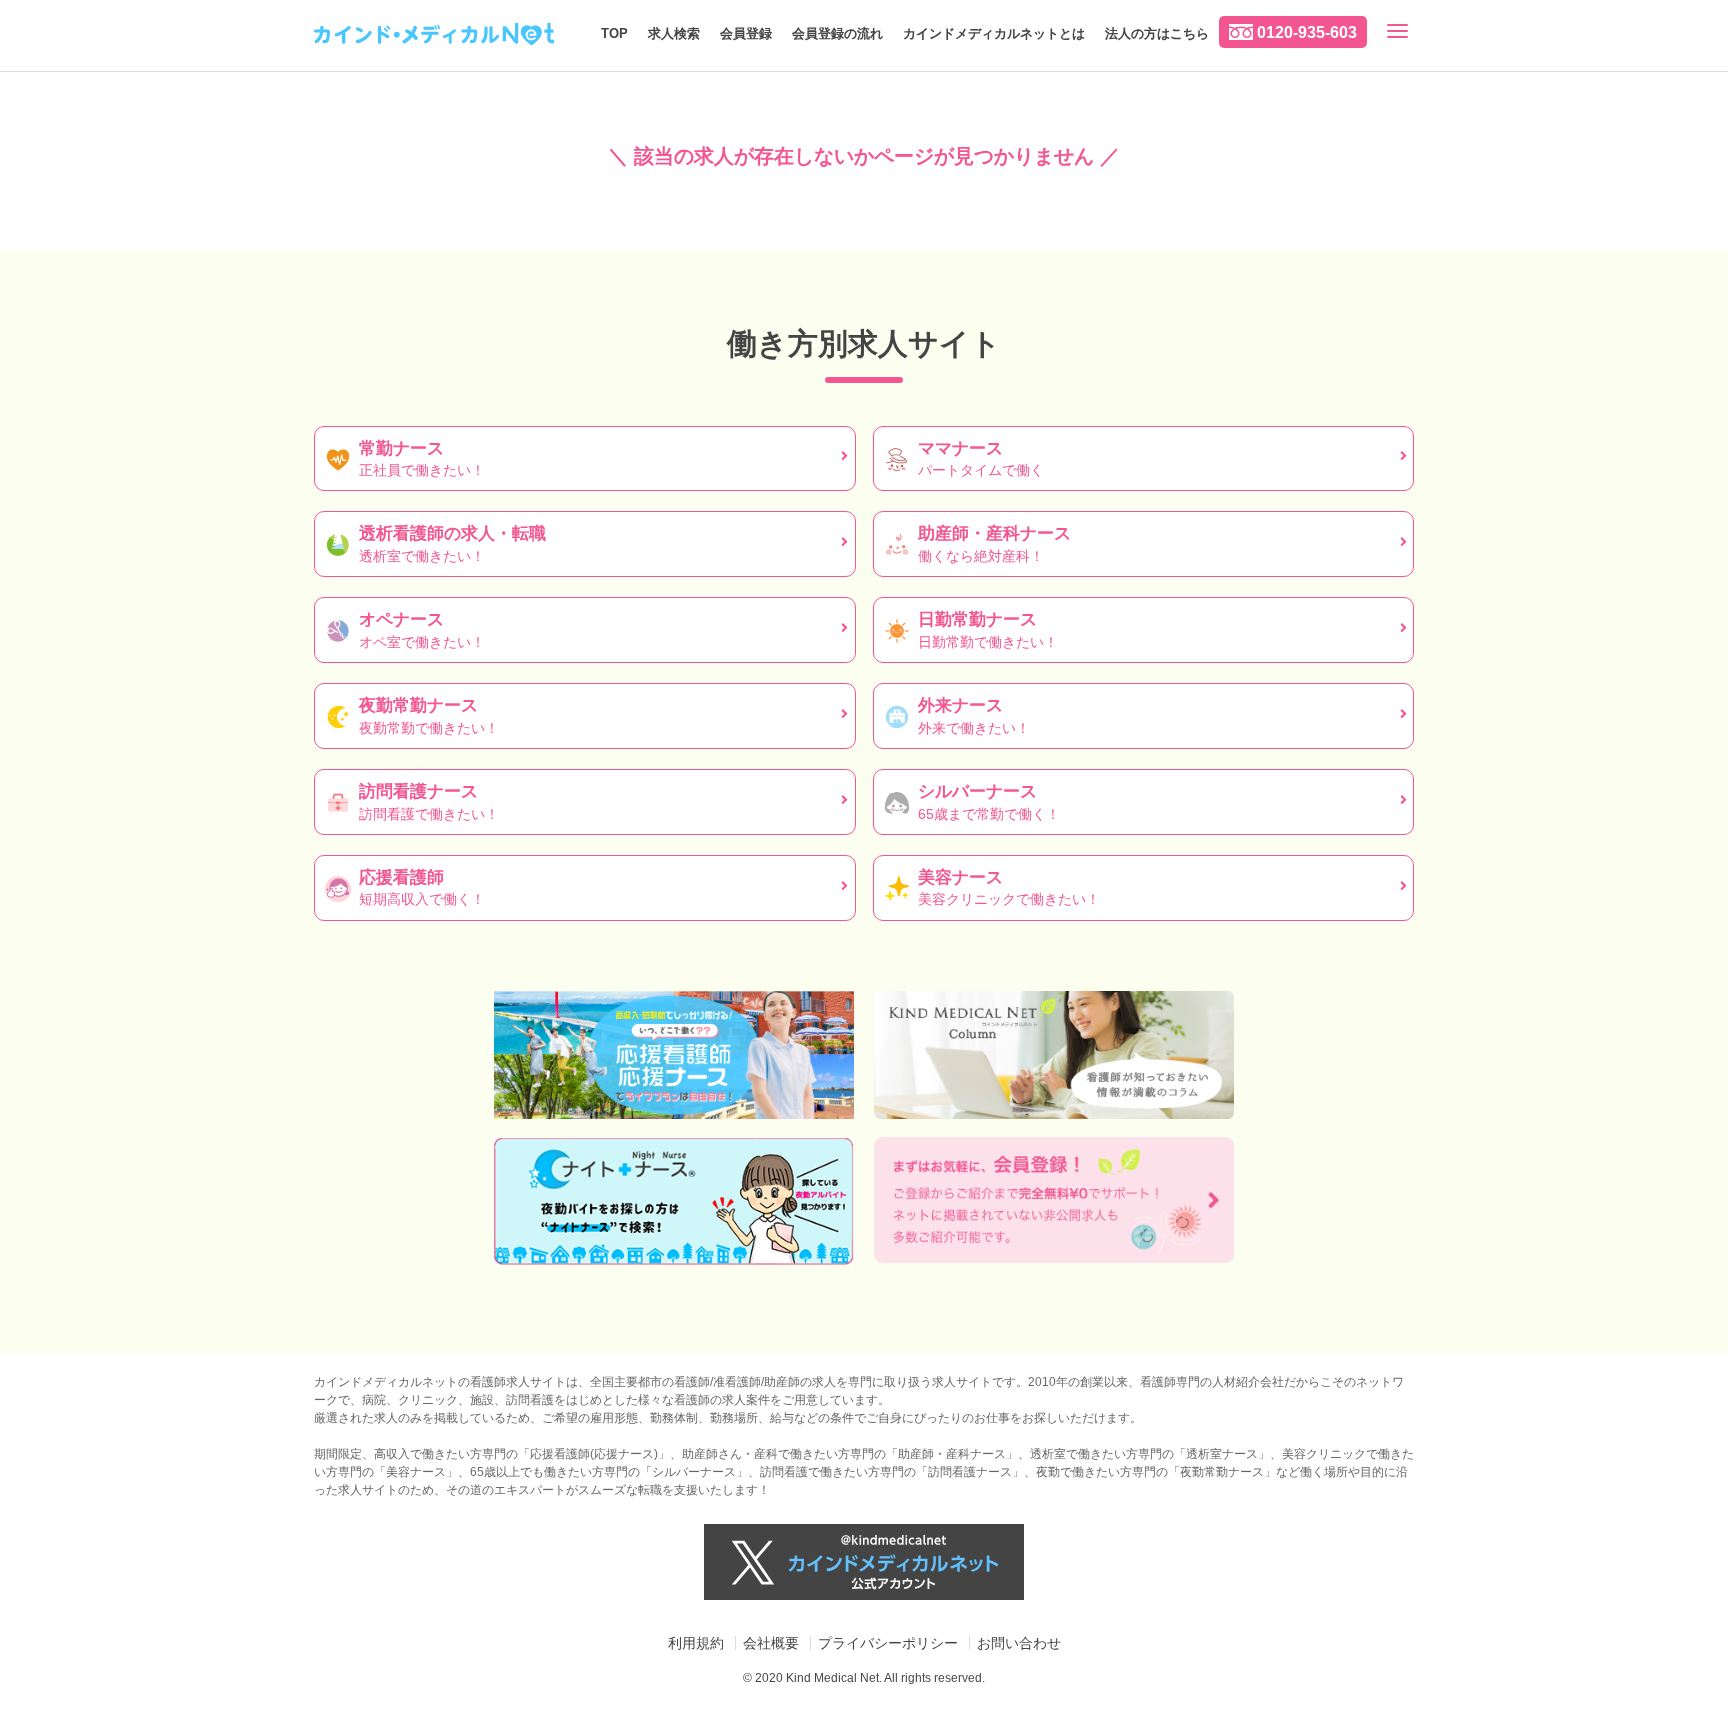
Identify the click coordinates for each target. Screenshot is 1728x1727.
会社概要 (771, 1643)
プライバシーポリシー (888, 1643)
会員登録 (746, 33)
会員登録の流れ (837, 33)
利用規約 (696, 1643)
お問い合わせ (1019, 1643)
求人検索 (674, 33)
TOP (614, 33)
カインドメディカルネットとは (994, 33)
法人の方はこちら (1157, 33)
